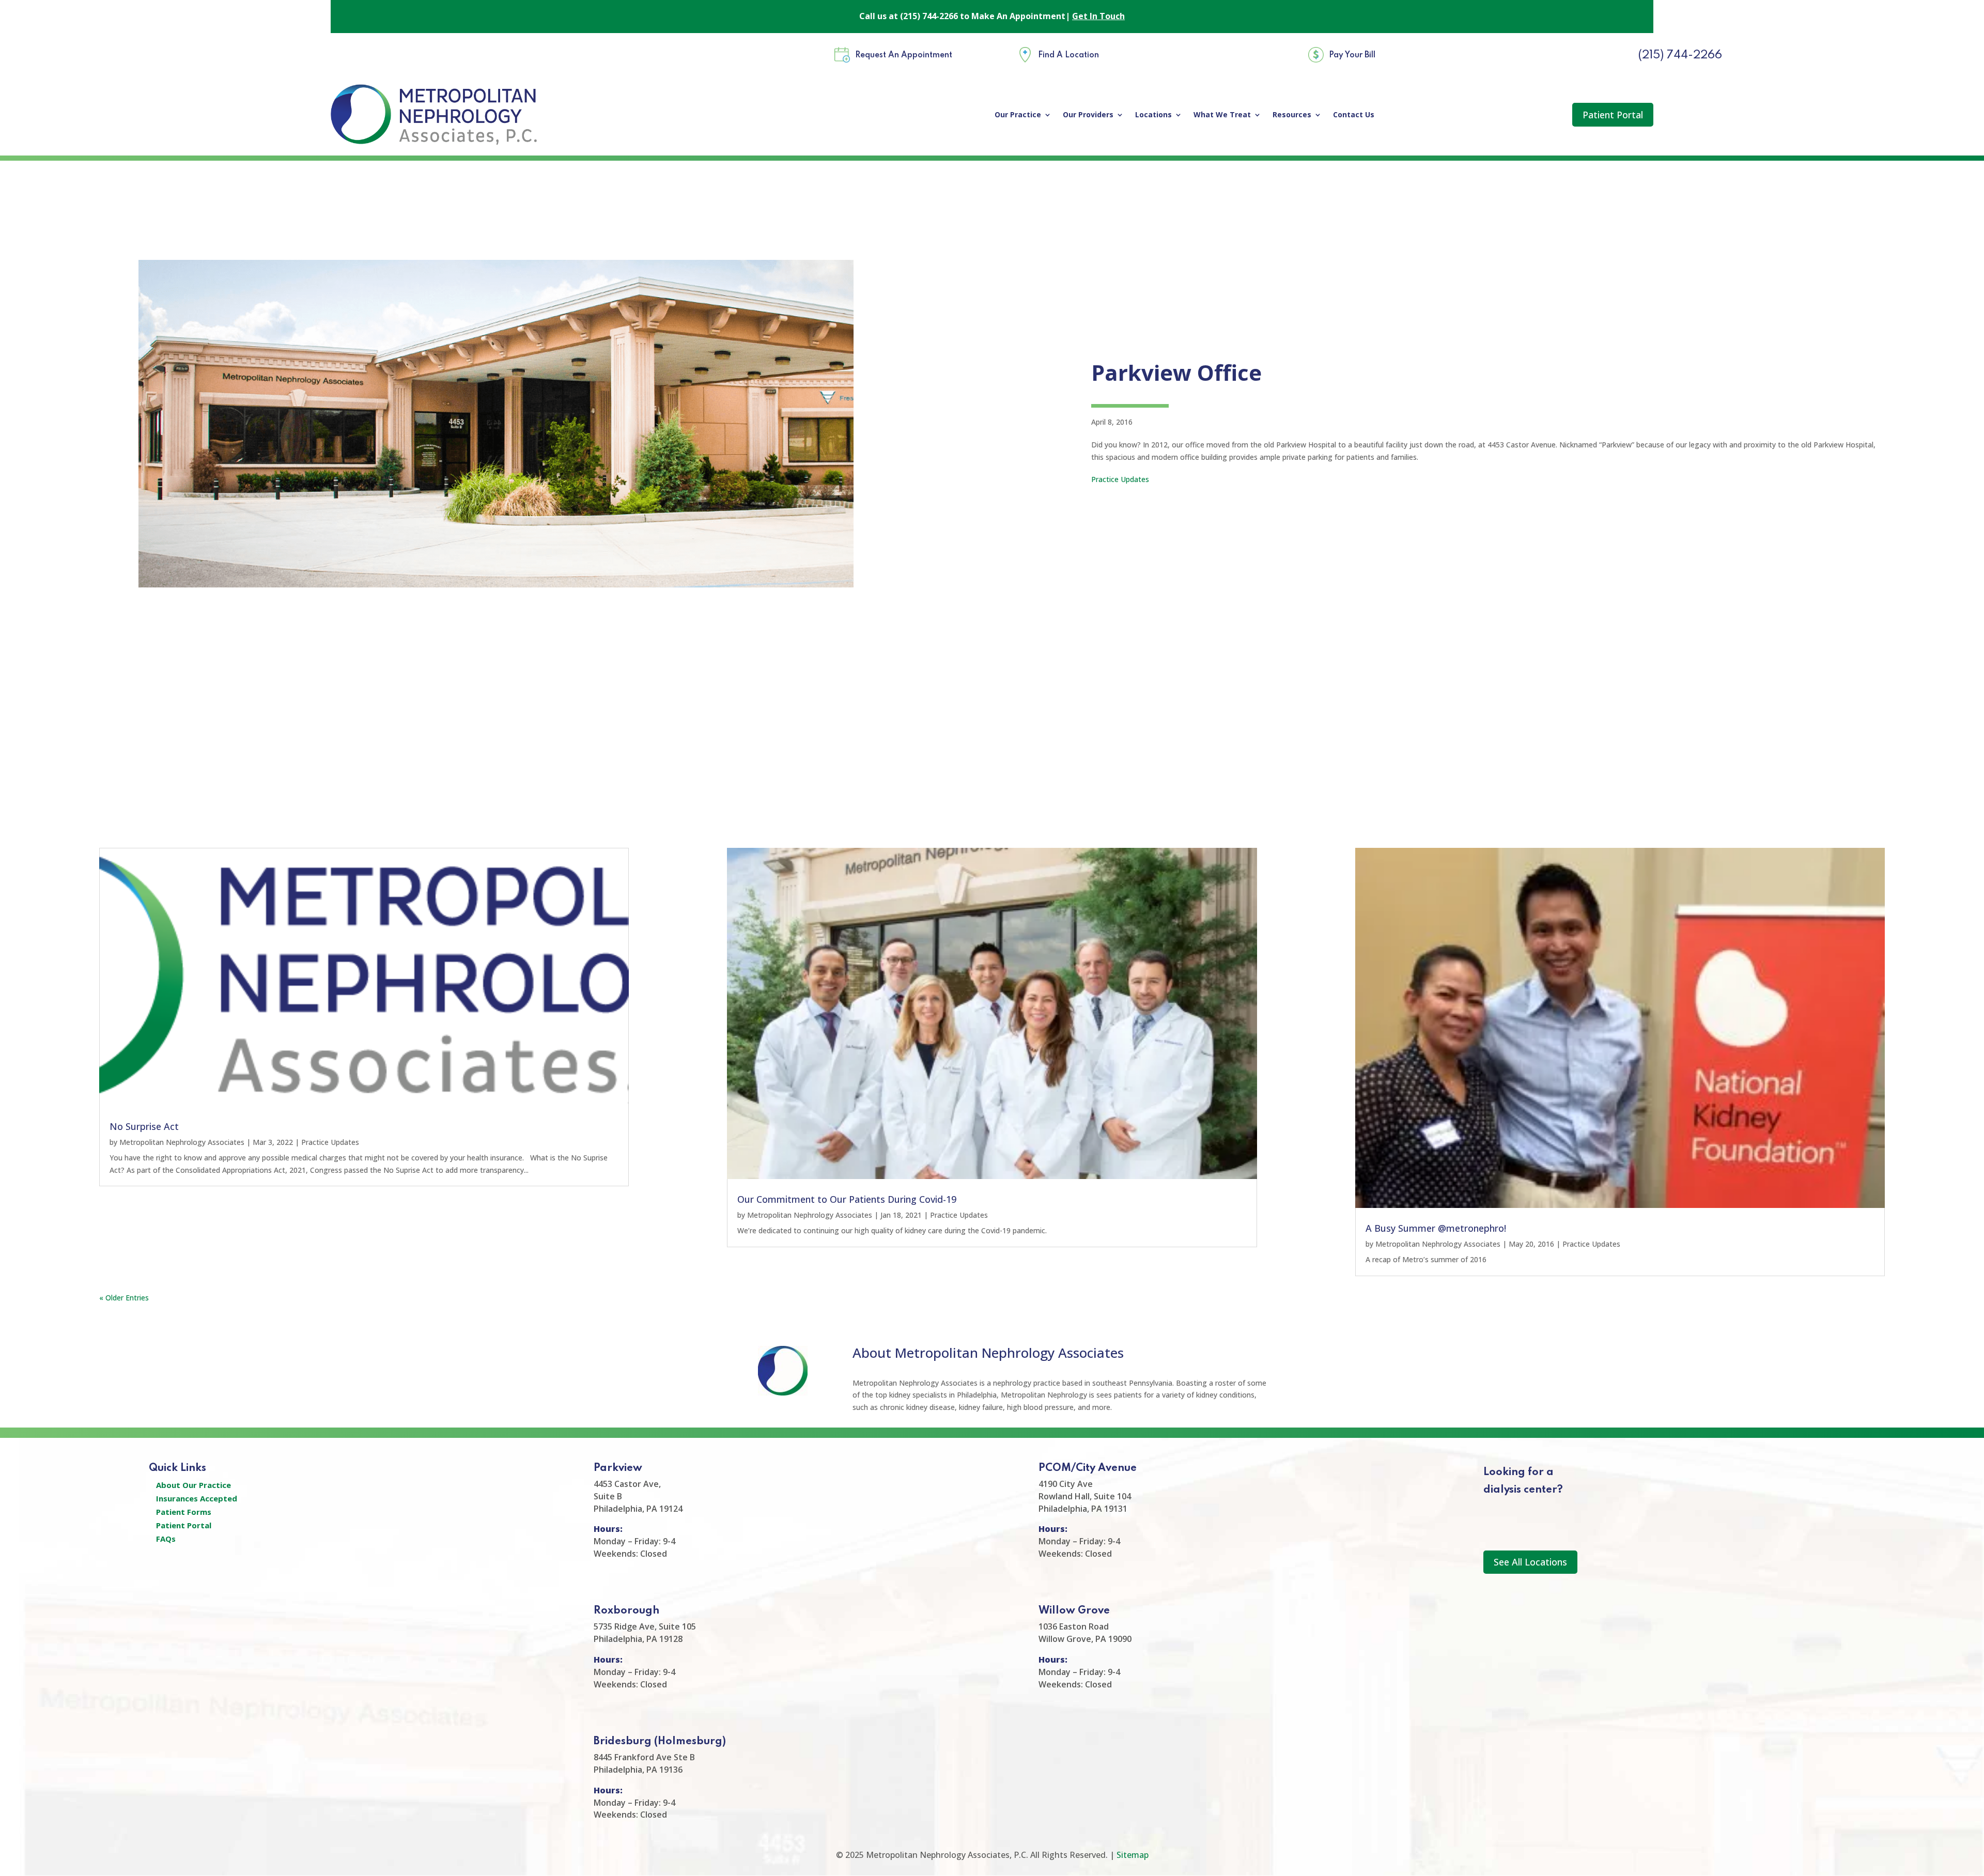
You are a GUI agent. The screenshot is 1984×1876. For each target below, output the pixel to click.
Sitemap (1133, 1855)
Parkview (618, 1468)
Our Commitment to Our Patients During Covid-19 (847, 1199)
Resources (1292, 115)
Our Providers (1088, 115)
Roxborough (626, 1611)
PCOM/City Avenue (1088, 1468)
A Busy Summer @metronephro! (1436, 1228)
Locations (1153, 115)
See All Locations (1530, 1562)
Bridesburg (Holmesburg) (660, 1742)
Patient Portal (1613, 115)
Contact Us (1354, 115)
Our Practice (1018, 115)
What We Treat (1222, 115)
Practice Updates (1120, 479)
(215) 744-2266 (1680, 55)
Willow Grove (1074, 1611)
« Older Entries (124, 1298)
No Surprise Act (144, 1126)
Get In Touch (1098, 16)
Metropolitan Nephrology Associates (182, 1142)
